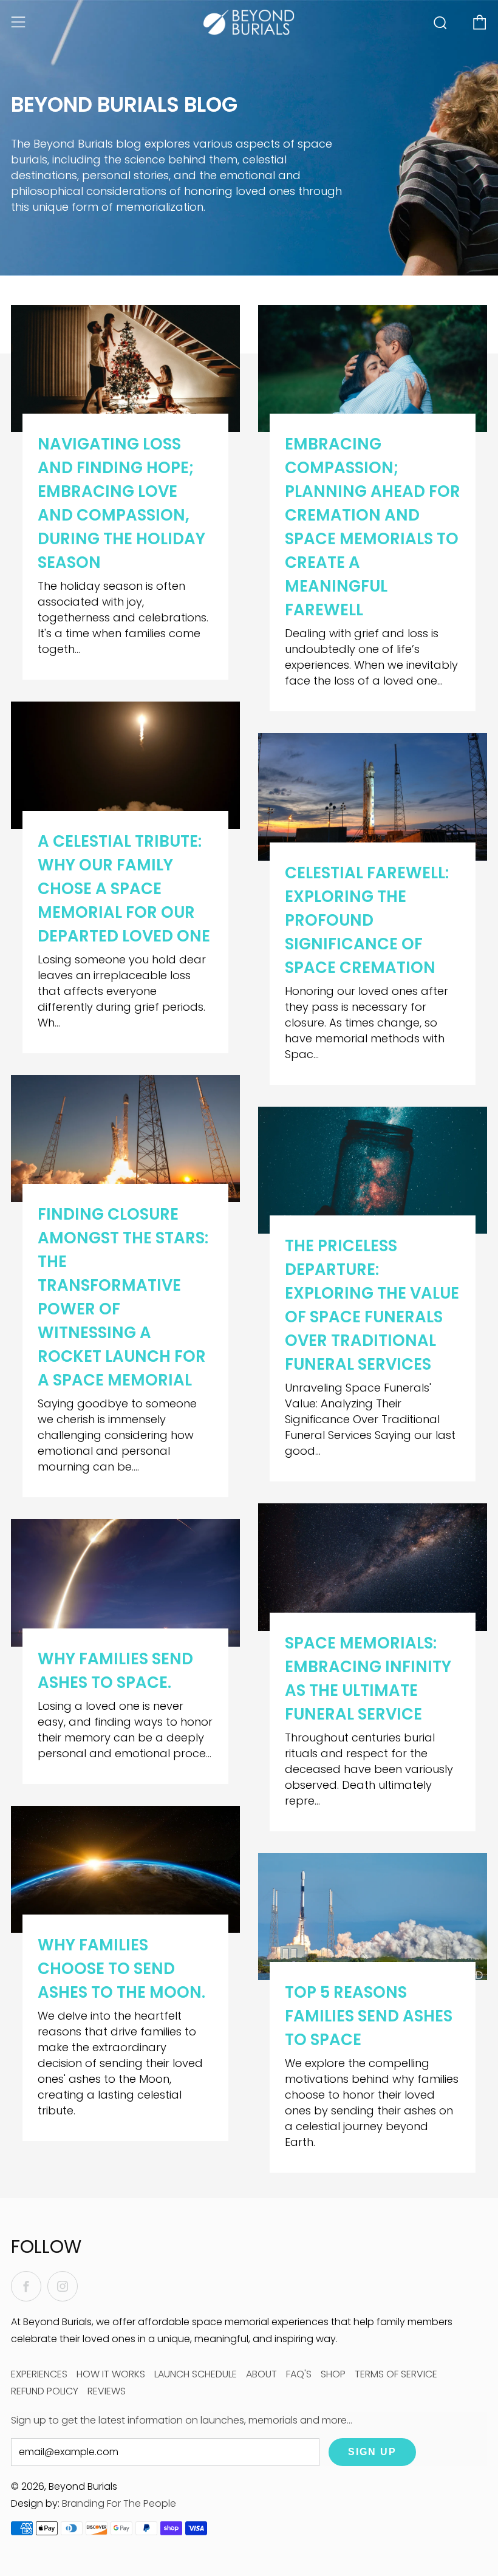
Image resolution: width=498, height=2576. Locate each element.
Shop (333, 2374)
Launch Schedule (196, 2374)
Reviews (107, 2391)
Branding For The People (119, 2503)
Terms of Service (396, 2374)
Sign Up (372, 2452)
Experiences (39, 2374)
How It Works (111, 2374)
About (261, 2374)
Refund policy (45, 2391)
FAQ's (299, 2374)
